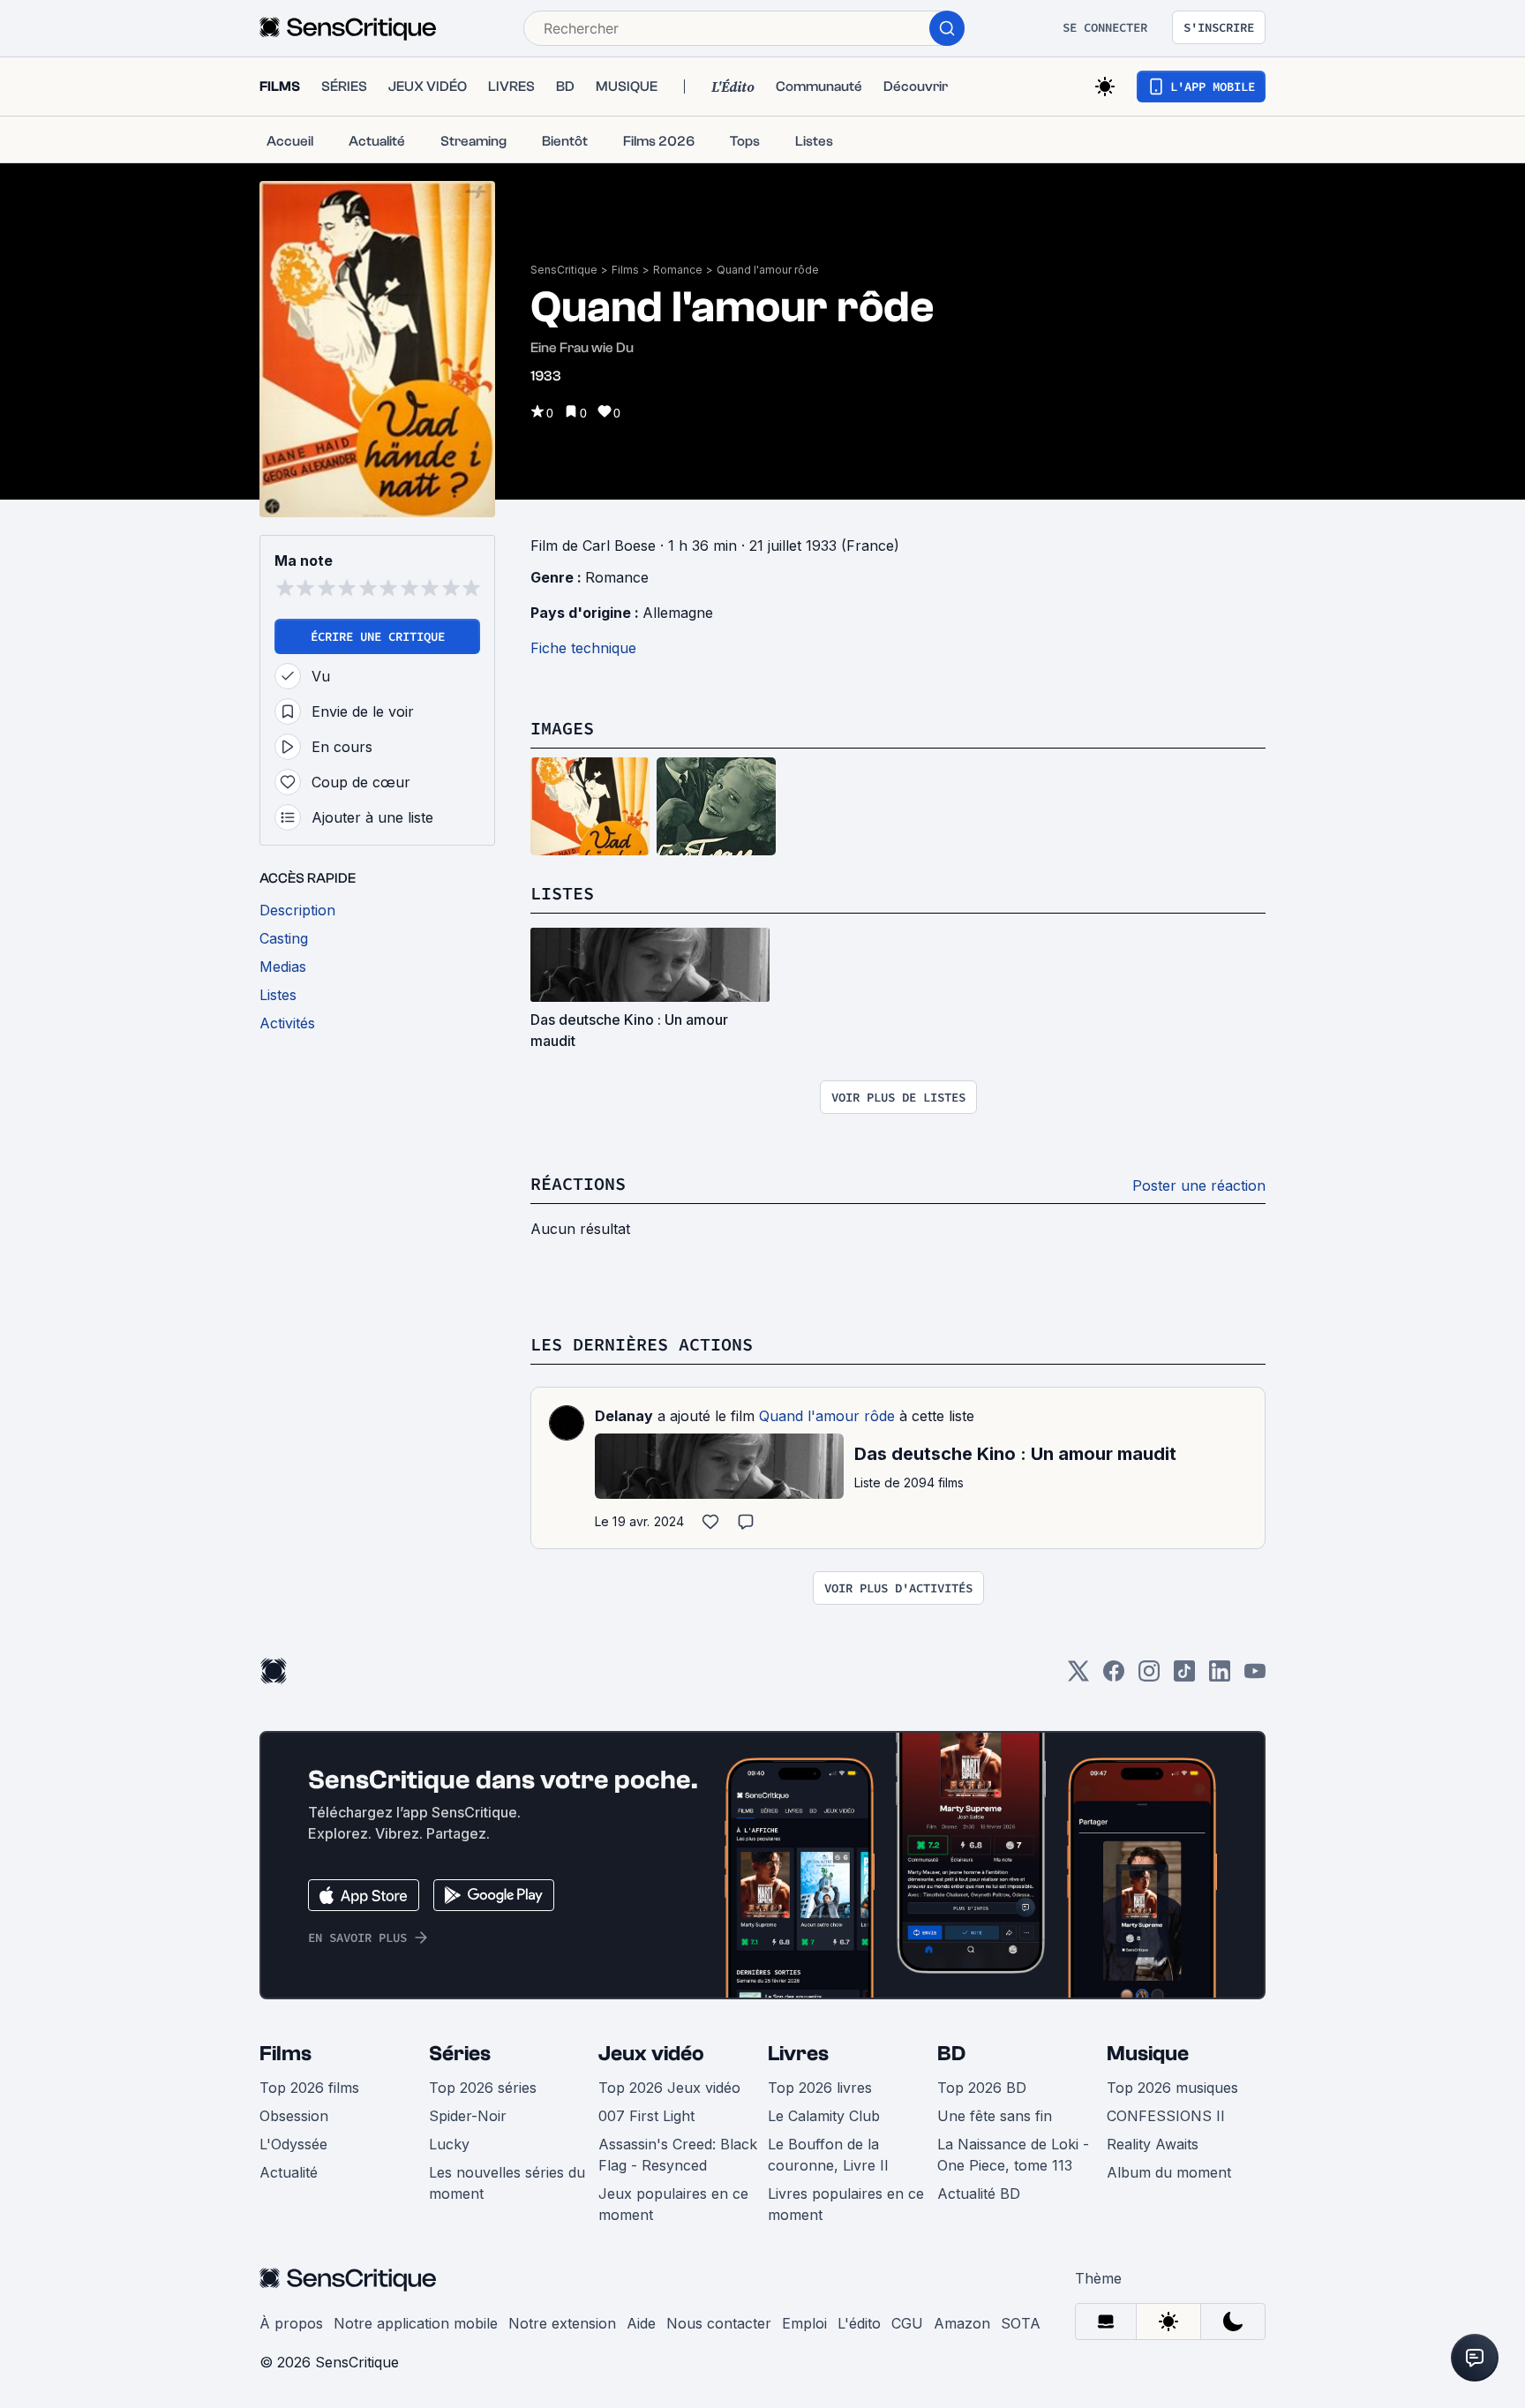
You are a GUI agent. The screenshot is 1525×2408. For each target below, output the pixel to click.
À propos (291, 2323)
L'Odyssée (293, 2144)
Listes (562, 893)
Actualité (289, 2172)
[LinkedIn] (1220, 1677)
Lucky (449, 2144)
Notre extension (562, 2323)
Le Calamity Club (824, 2116)
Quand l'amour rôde (768, 270)
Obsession (294, 2116)
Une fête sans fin (995, 2116)
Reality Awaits (1153, 2144)
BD (951, 2054)
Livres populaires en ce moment (846, 2204)
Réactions (578, 1183)
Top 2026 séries (483, 2088)
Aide (641, 2323)
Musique (1148, 2054)
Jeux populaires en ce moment (673, 2204)
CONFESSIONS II (1166, 2116)
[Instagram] (1149, 1677)
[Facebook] (1114, 1677)
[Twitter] (1078, 1677)
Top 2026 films (309, 2088)
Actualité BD (979, 2194)
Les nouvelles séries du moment (507, 2183)
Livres (798, 2054)
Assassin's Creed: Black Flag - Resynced (678, 2155)
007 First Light (646, 2116)
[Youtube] (1255, 1677)
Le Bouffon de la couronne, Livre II (828, 2155)
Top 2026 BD (982, 2088)
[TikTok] (1184, 1677)
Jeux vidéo (651, 2054)
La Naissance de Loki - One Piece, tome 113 (1013, 2155)
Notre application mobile (416, 2323)
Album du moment (1169, 2172)
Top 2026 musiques (1172, 2088)
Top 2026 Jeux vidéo (669, 2088)
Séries (460, 2054)
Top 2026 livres (820, 2088)
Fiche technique (583, 648)
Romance (678, 270)
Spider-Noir (468, 2116)
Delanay (624, 1416)
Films (625, 270)
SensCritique (564, 270)
